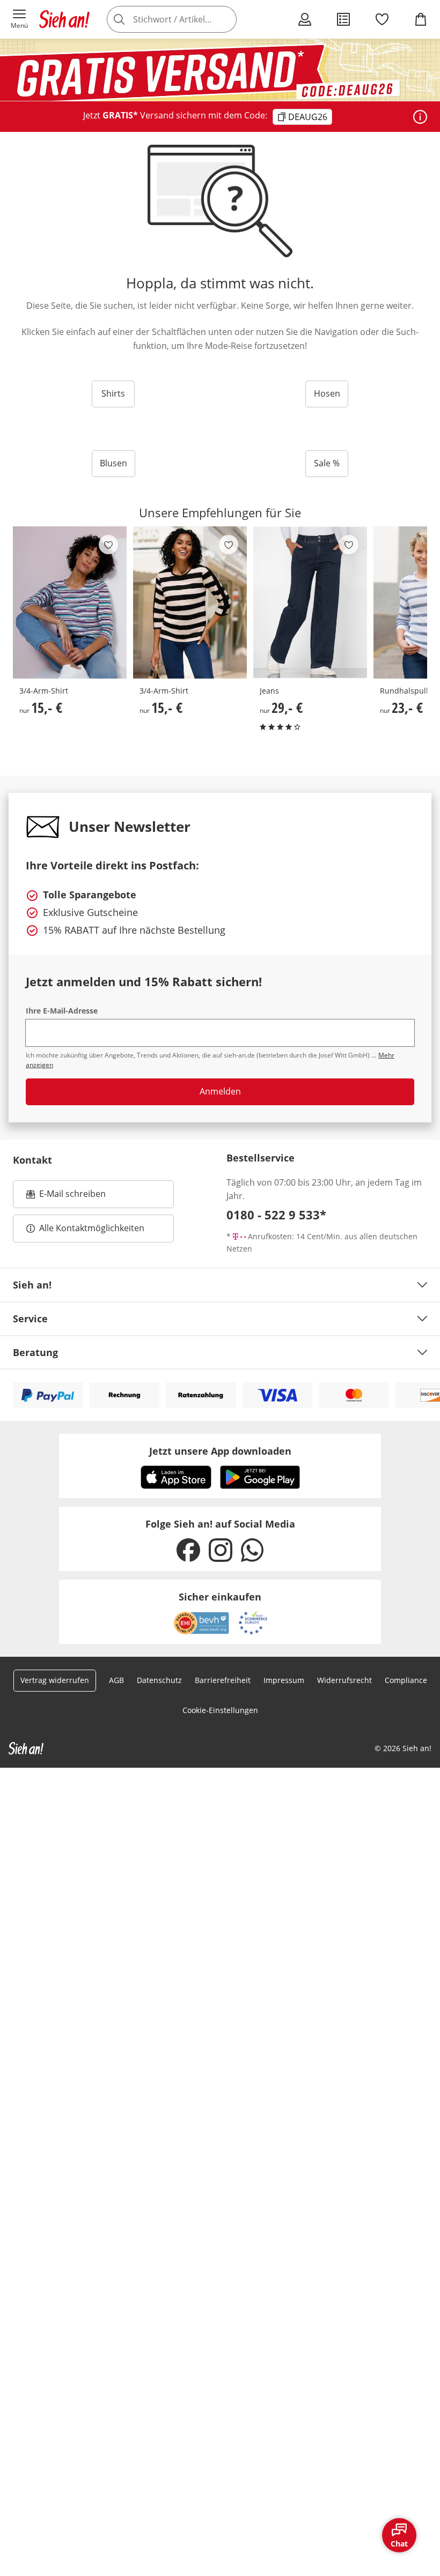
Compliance (406, 1680)
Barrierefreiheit (223, 1680)
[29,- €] (310, 602)
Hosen (327, 393)
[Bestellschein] (343, 19)
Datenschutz (159, 1680)
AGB (116, 1680)
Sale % (327, 463)
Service (30, 1319)
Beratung (35, 1352)
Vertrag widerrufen (55, 1680)
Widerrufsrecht (344, 1680)
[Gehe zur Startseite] (64, 19)
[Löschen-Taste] (225, 19)
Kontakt (32, 1160)
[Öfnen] (420, 117)
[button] (19, 19)
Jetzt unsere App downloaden (220, 1451)
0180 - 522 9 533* (276, 1215)
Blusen (113, 463)
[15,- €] (70, 602)
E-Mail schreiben (66, 1197)
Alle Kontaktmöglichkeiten (92, 1228)
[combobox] (188, 19)
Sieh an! (32, 1285)
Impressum (284, 1680)
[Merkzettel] (382, 19)
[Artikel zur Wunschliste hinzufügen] (108, 545)
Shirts (113, 393)
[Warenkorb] (421, 19)
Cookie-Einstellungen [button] (220, 1710)
